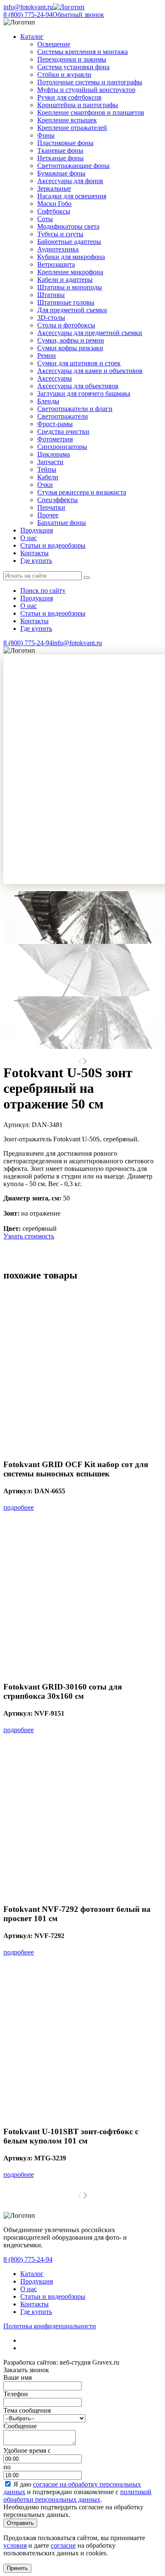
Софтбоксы (54, 211)
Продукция (37, 530)
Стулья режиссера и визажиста (82, 492)
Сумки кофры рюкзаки (70, 348)
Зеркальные (54, 188)
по (7, 2467)
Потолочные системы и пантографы (90, 82)
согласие (63, 2545)
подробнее (19, 1507)
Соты (45, 219)
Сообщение (20, 2426)
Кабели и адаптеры (65, 280)
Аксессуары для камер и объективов (90, 371)
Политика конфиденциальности (50, 2326)
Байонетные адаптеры (69, 242)
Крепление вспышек (67, 120)
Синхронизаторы (62, 447)
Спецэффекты (58, 500)
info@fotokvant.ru (28, 7)
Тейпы (47, 469)
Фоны (46, 135)
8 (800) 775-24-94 (28, 15)
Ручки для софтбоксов (69, 97)
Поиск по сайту (43, 591)
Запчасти (50, 462)
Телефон (16, 2394)
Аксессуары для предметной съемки (90, 333)
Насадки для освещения (72, 196)
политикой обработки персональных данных (77, 2496)
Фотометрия (55, 439)
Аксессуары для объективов (78, 386)
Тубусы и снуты (60, 234)
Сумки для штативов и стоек (79, 363)
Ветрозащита (56, 264)
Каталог (32, 2274)
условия (15, 2545)
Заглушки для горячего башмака (84, 393)
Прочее (48, 515)
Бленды (48, 401)
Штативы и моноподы (70, 287)
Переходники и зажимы (72, 59)
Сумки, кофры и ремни (71, 340)
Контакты (34, 553)
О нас (29, 538)
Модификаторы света (68, 226)
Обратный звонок (78, 15)
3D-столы (51, 318)
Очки (45, 485)
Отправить (20, 2523)
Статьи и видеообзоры (53, 545)
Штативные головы (66, 302)
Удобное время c (27, 2450)
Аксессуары (55, 378)
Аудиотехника (58, 249)
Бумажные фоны (61, 173)
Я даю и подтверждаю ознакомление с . (77, 2492)
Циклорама (54, 454)
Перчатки (51, 507)
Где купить (36, 561)
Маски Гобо (54, 204)
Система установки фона (73, 67)
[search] (87, 578)
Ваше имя (18, 2377)
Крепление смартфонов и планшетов (91, 112)
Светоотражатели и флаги (75, 409)
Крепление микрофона (70, 272)
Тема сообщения (27, 2410)
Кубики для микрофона (71, 257)
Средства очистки (63, 431)
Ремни (47, 355)
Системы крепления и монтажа (82, 52)
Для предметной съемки (72, 310)
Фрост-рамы (55, 424)
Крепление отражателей (72, 128)
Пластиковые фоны (65, 143)
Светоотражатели (63, 416)
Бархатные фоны (62, 523)
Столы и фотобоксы (66, 325)
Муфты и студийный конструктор (86, 90)
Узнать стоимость (29, 1236)
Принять (17, 2568)
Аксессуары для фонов (70, 181)
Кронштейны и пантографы (78, 105)
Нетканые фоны (60, 158)
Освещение (54, 44)
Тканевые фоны (60, 150)
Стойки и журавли (64, 74)
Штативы (51, 295)
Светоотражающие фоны (73, 166)
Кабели (48, 477)
